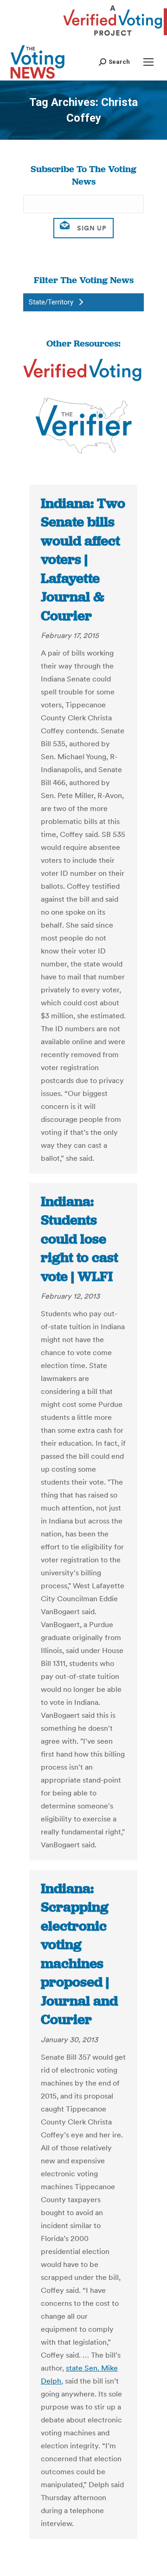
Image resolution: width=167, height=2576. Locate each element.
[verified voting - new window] (113, 37)
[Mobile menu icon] (148, 62)
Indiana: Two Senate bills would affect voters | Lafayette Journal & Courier (83, 560)
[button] (114, 62)
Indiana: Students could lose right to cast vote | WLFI (80, 1239)
